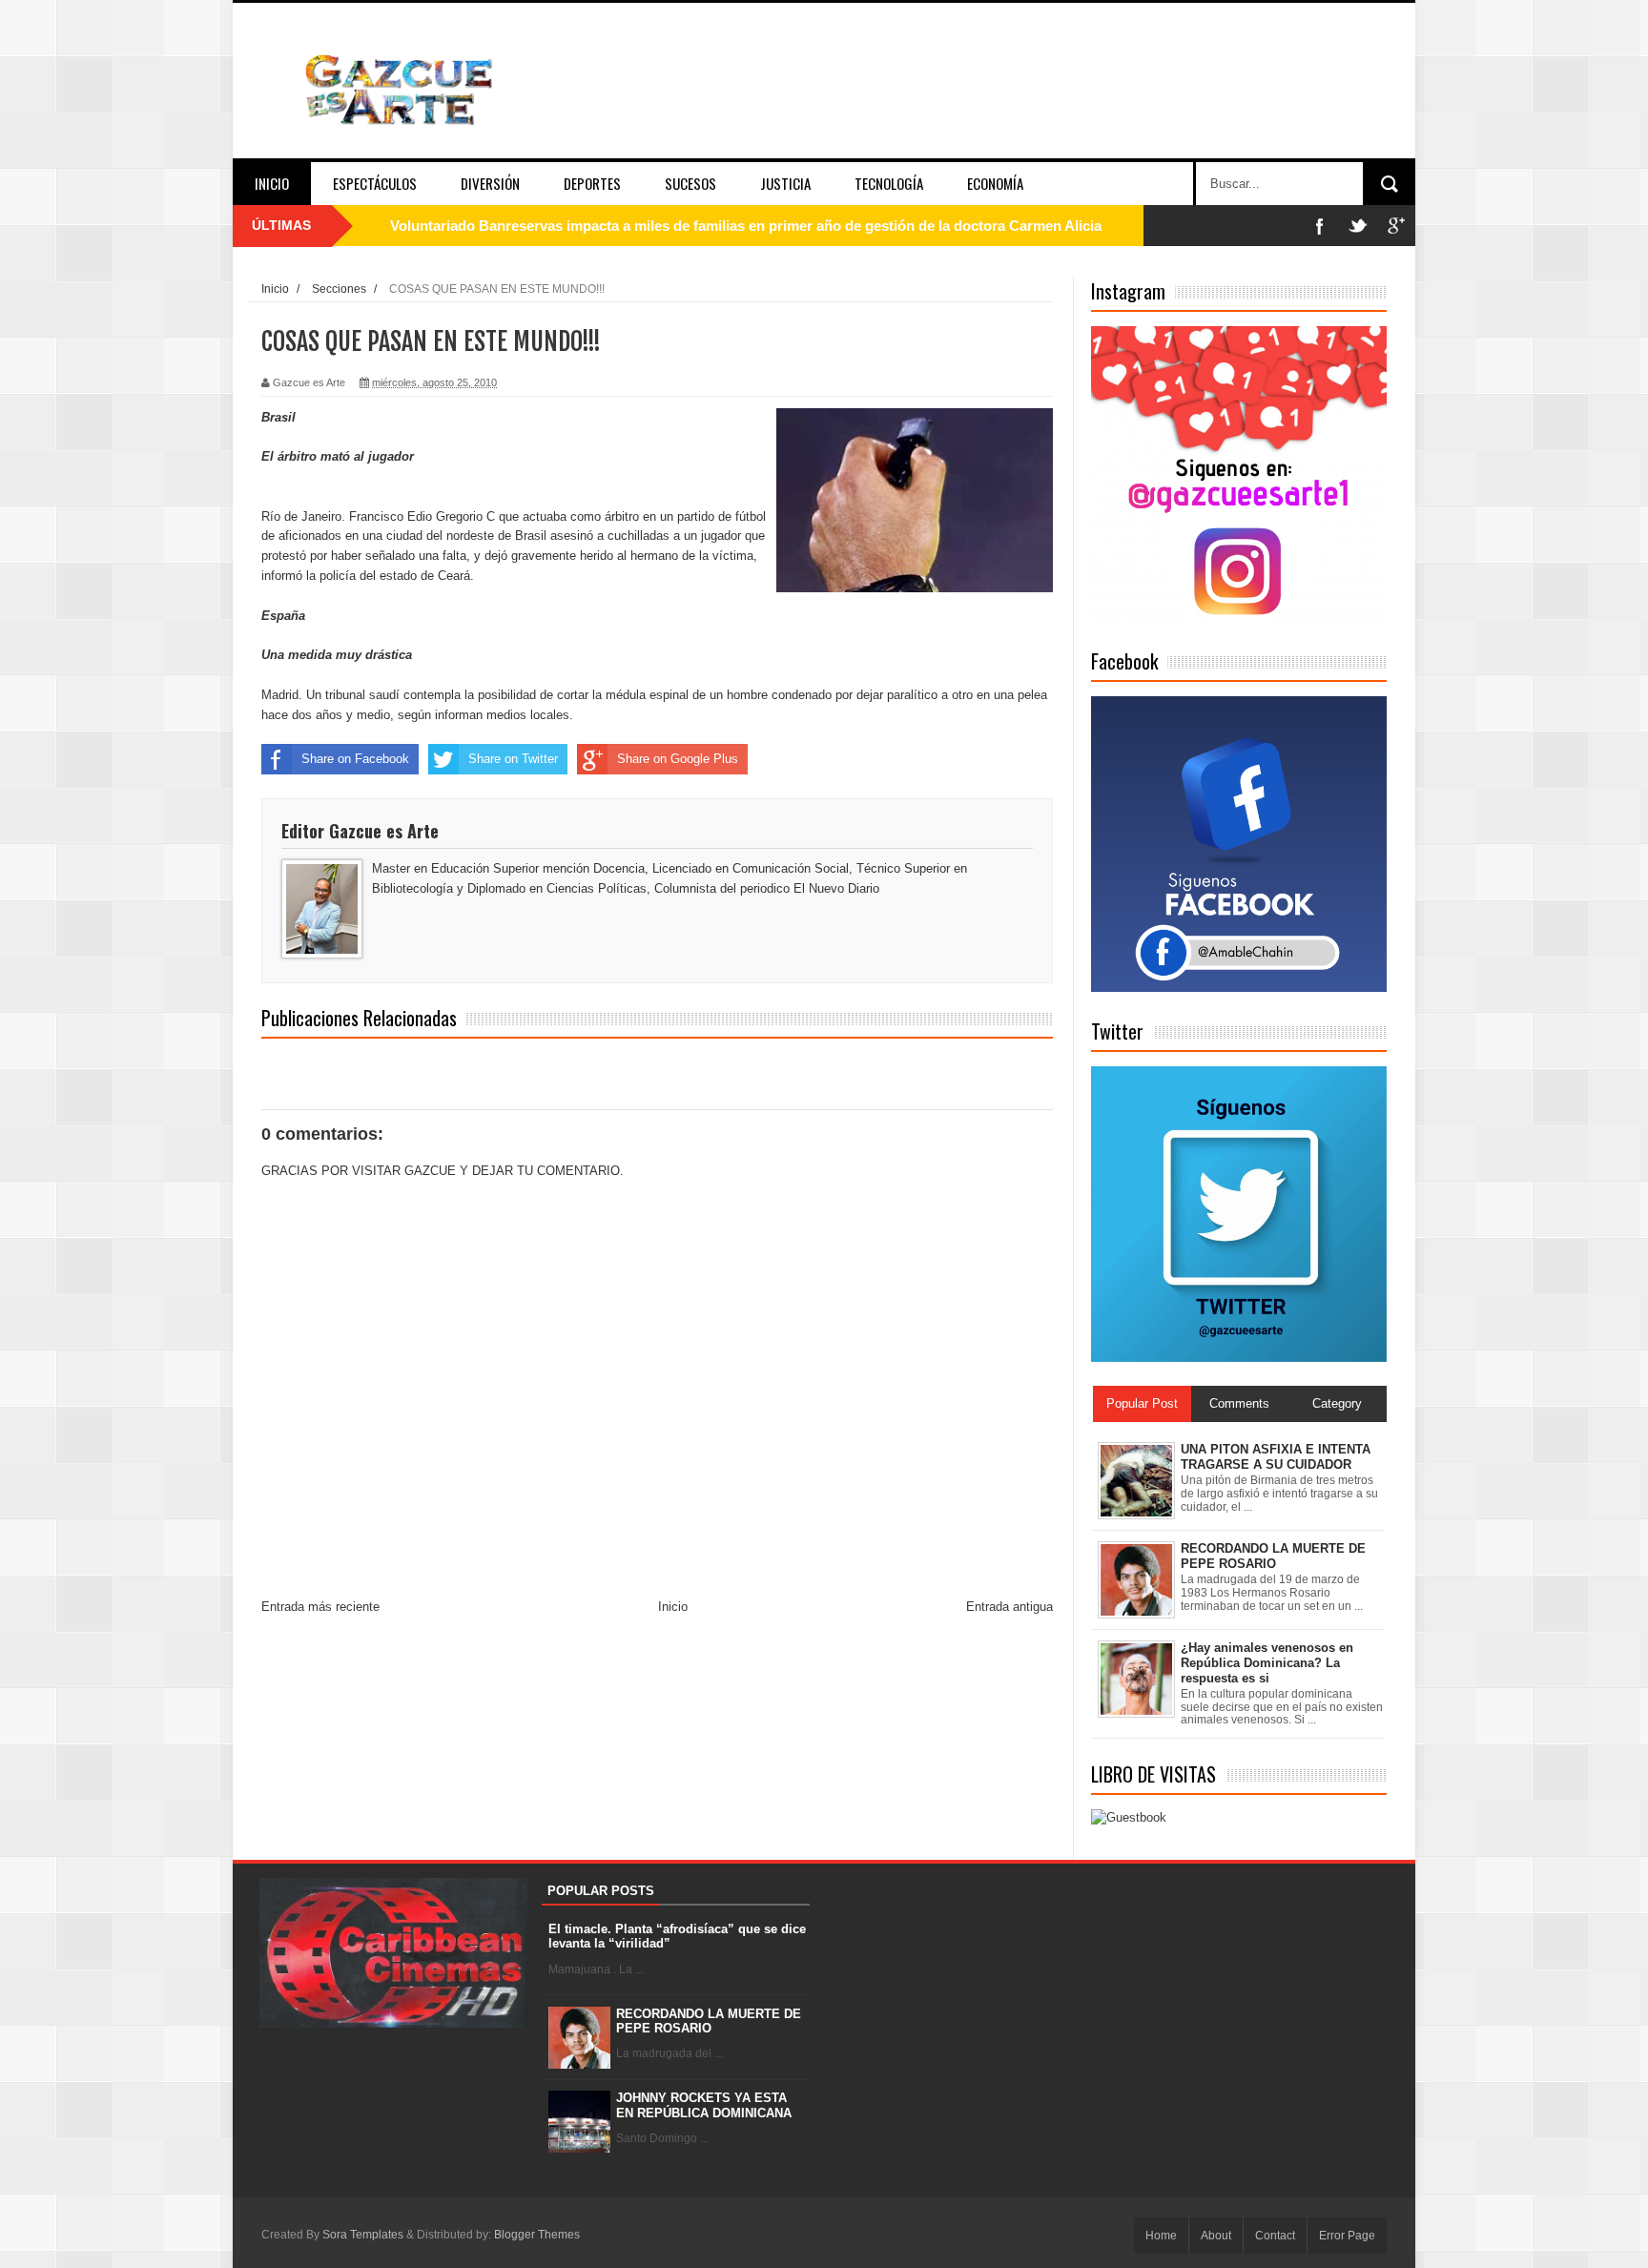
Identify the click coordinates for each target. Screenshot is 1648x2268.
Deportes (592, 183)
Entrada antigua (1009, 1607)
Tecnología (889, 183)
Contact (1275, 2236)
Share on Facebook (355, 759)
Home (1161, 2236)
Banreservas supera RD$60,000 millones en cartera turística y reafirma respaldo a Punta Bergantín (717, 226)
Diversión (490, 183)
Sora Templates (363, 2235)
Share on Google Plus (678, 759)
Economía (995, 183)
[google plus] (1396, 226)
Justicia (785, 183)
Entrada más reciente (320, 1607)
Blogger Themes (537, 2235)
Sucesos (690, 183)
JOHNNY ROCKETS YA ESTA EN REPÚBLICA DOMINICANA (704, 2105)
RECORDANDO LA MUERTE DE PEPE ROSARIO (709, 2021)
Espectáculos (375, 183)
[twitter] (1358, 226)
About (1216, 2236)
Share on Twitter (513, 759)
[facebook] (1320, 226)
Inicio (272, 183)
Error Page (1347, 2236)
